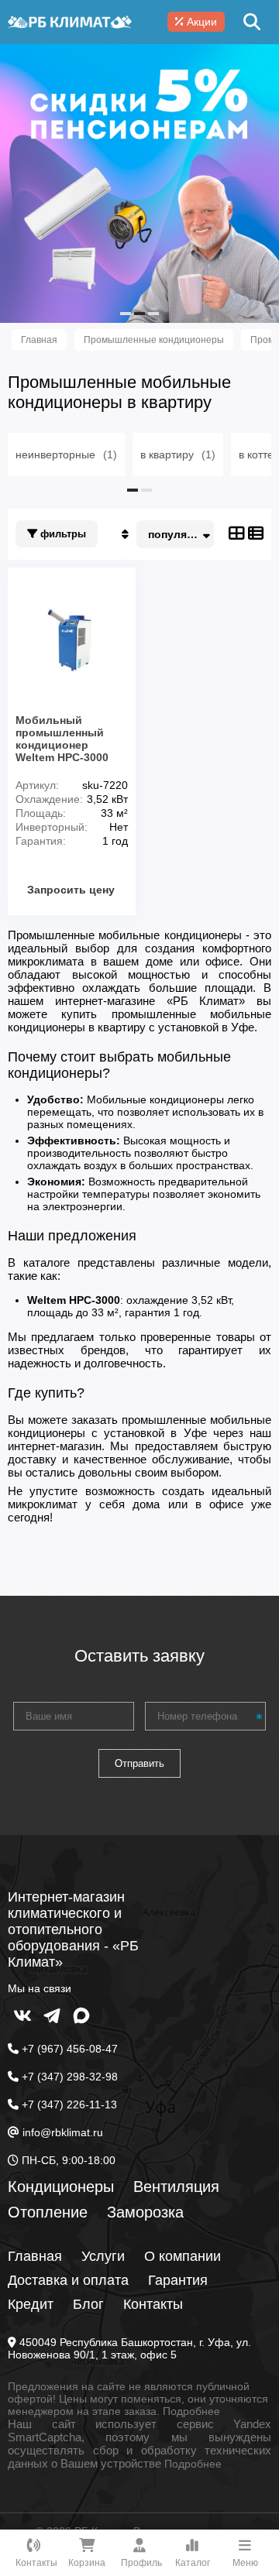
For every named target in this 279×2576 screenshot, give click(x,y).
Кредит (31, 2304)
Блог (88, 2304)
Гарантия (178, 2280)
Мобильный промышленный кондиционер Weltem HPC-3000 (62, 739)
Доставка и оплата (68, 2280)
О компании (183, 2256)
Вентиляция (176, 2187)
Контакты (153, 2304)
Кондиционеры (61, 2187)
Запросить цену (71, 890)
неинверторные (66, 454)
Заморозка (145, 2212)
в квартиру (178, 454)
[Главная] (70, 22)
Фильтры (62, 534)
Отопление (48, 2212)
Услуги (103, 2256)
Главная (35, 2256)
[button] (126, 314)
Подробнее (191, 2411)
